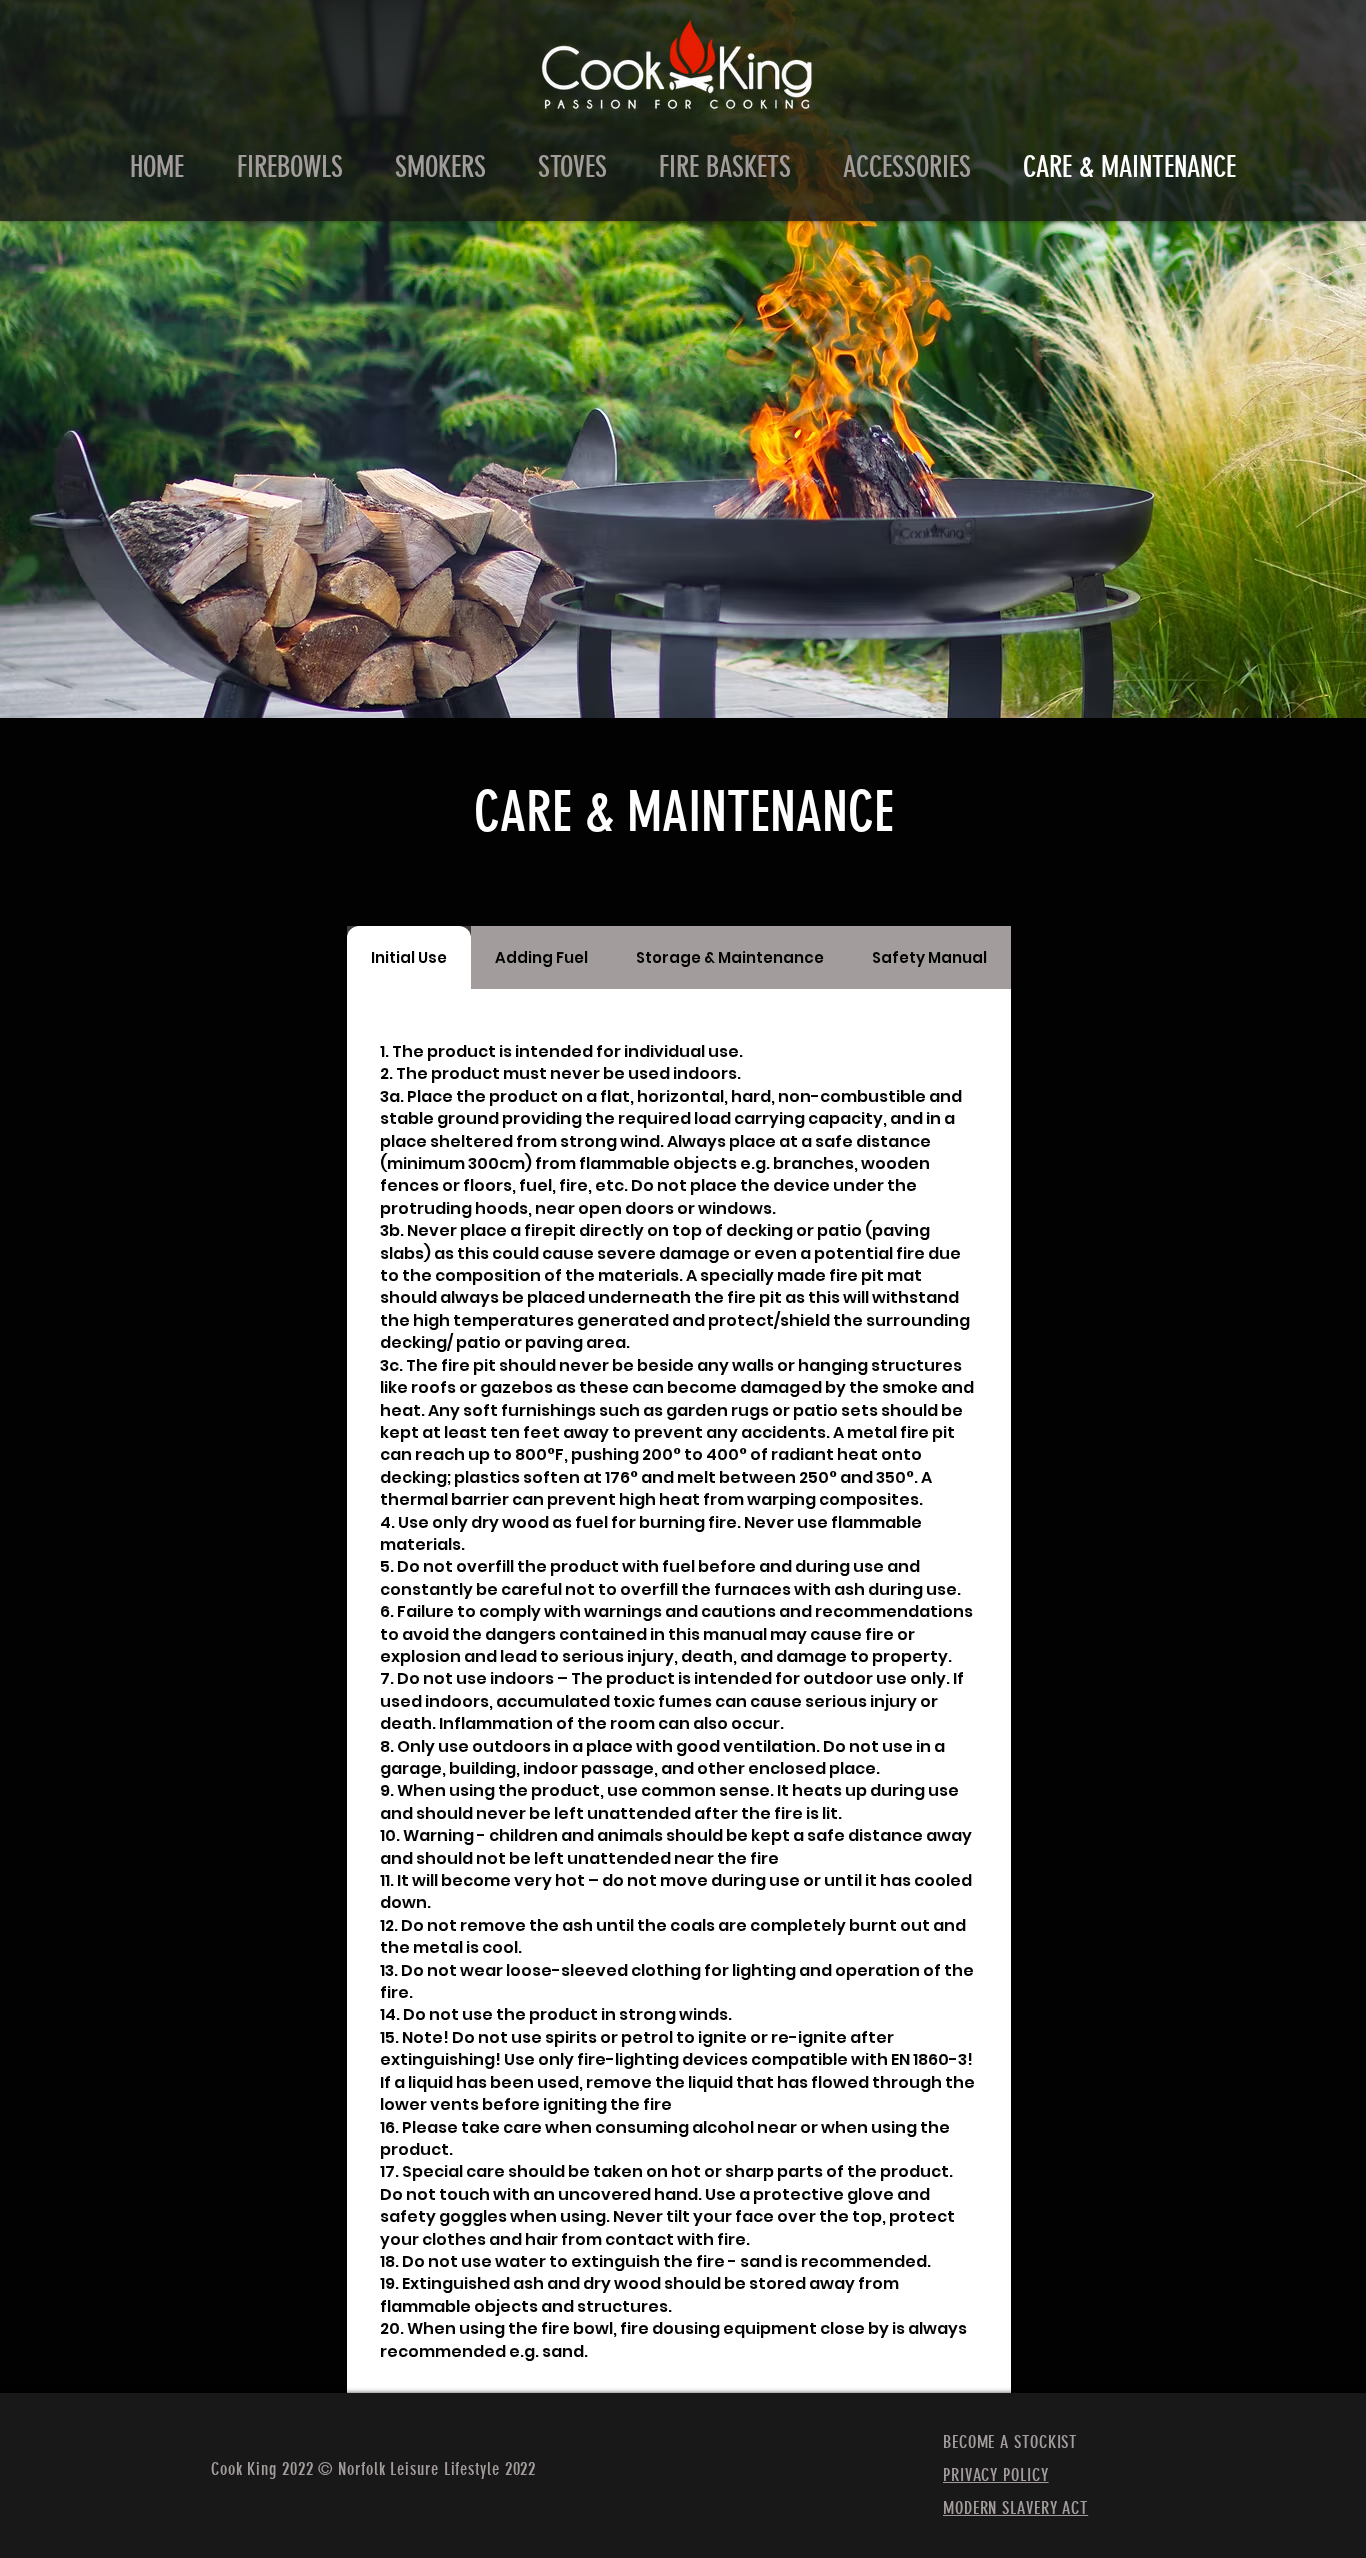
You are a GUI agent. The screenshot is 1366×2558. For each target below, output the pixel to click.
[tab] (409, 957)
